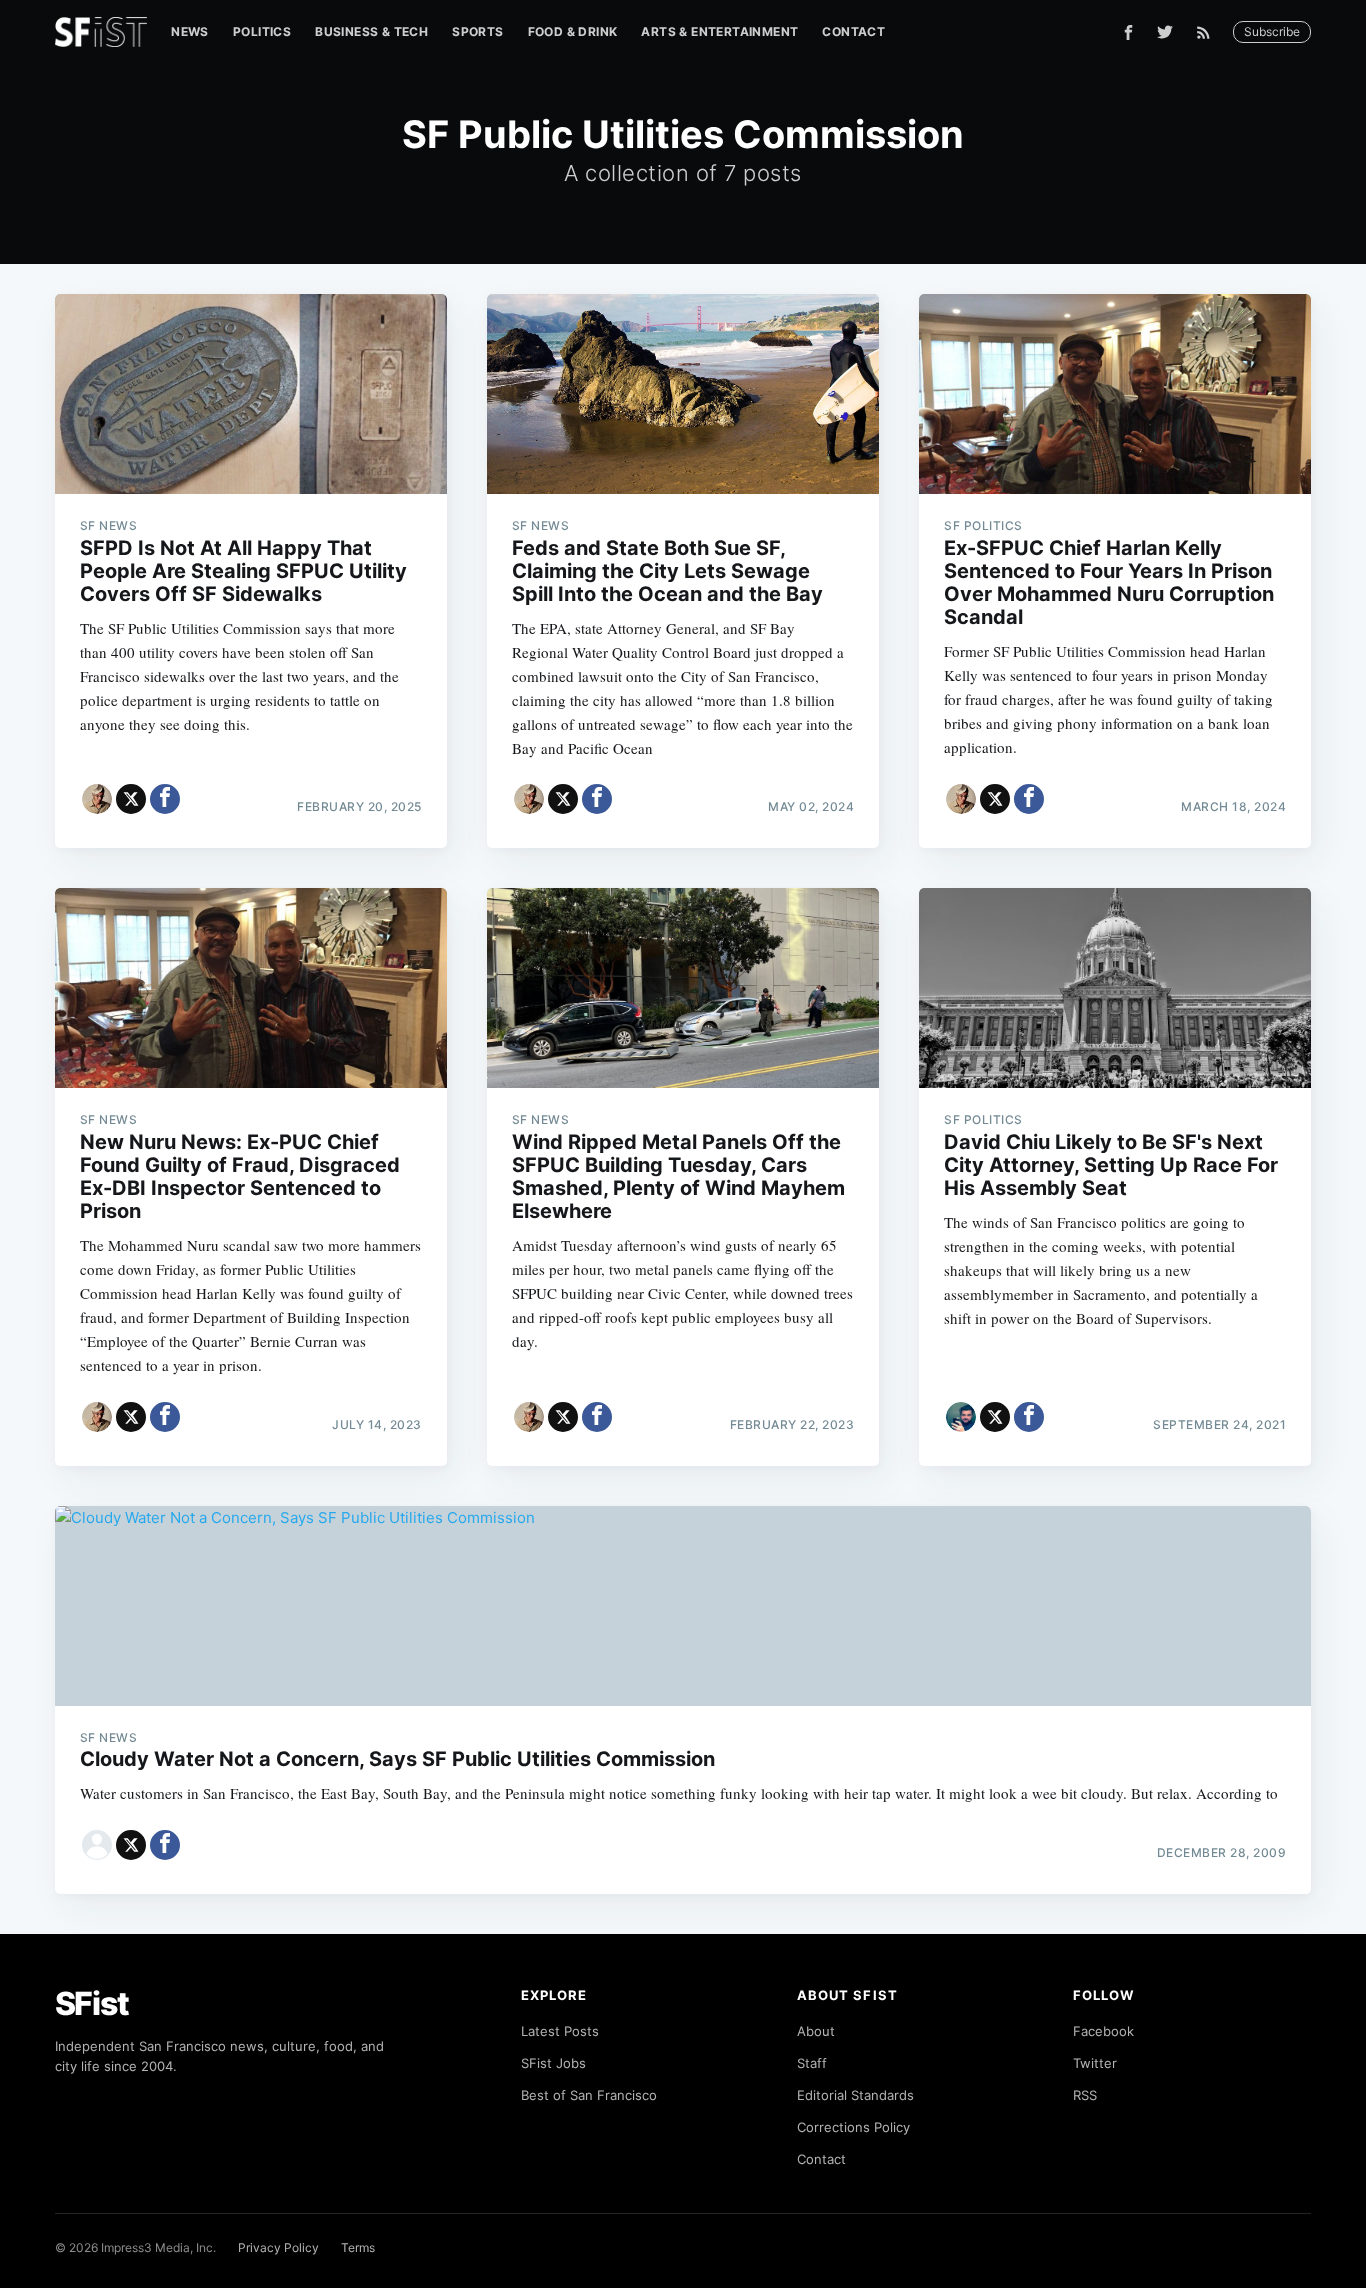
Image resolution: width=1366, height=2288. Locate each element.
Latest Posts (560, 2031)
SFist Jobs (553, 2063)
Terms (358, 2247)
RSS (1085, 2095)
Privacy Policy (278, 2247)
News (190, 31)
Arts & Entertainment (719, 31)
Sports (477, 31)
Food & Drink (573, 31)
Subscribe (1272, 31)
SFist (92, 2003)
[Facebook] (1128, 32)
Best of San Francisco (589, 2095)
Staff (812, 2063)
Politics (262, 31)
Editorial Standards (855, 2095)
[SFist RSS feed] (1208, 32)
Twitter (1095, 2063)
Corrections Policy (853, 2127)
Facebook (1103, 2031)
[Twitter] (1165, 32)
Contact (853, 31)
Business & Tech (371, 31)
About (816, 2031)
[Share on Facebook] (165, 799)
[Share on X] (131, 799)
